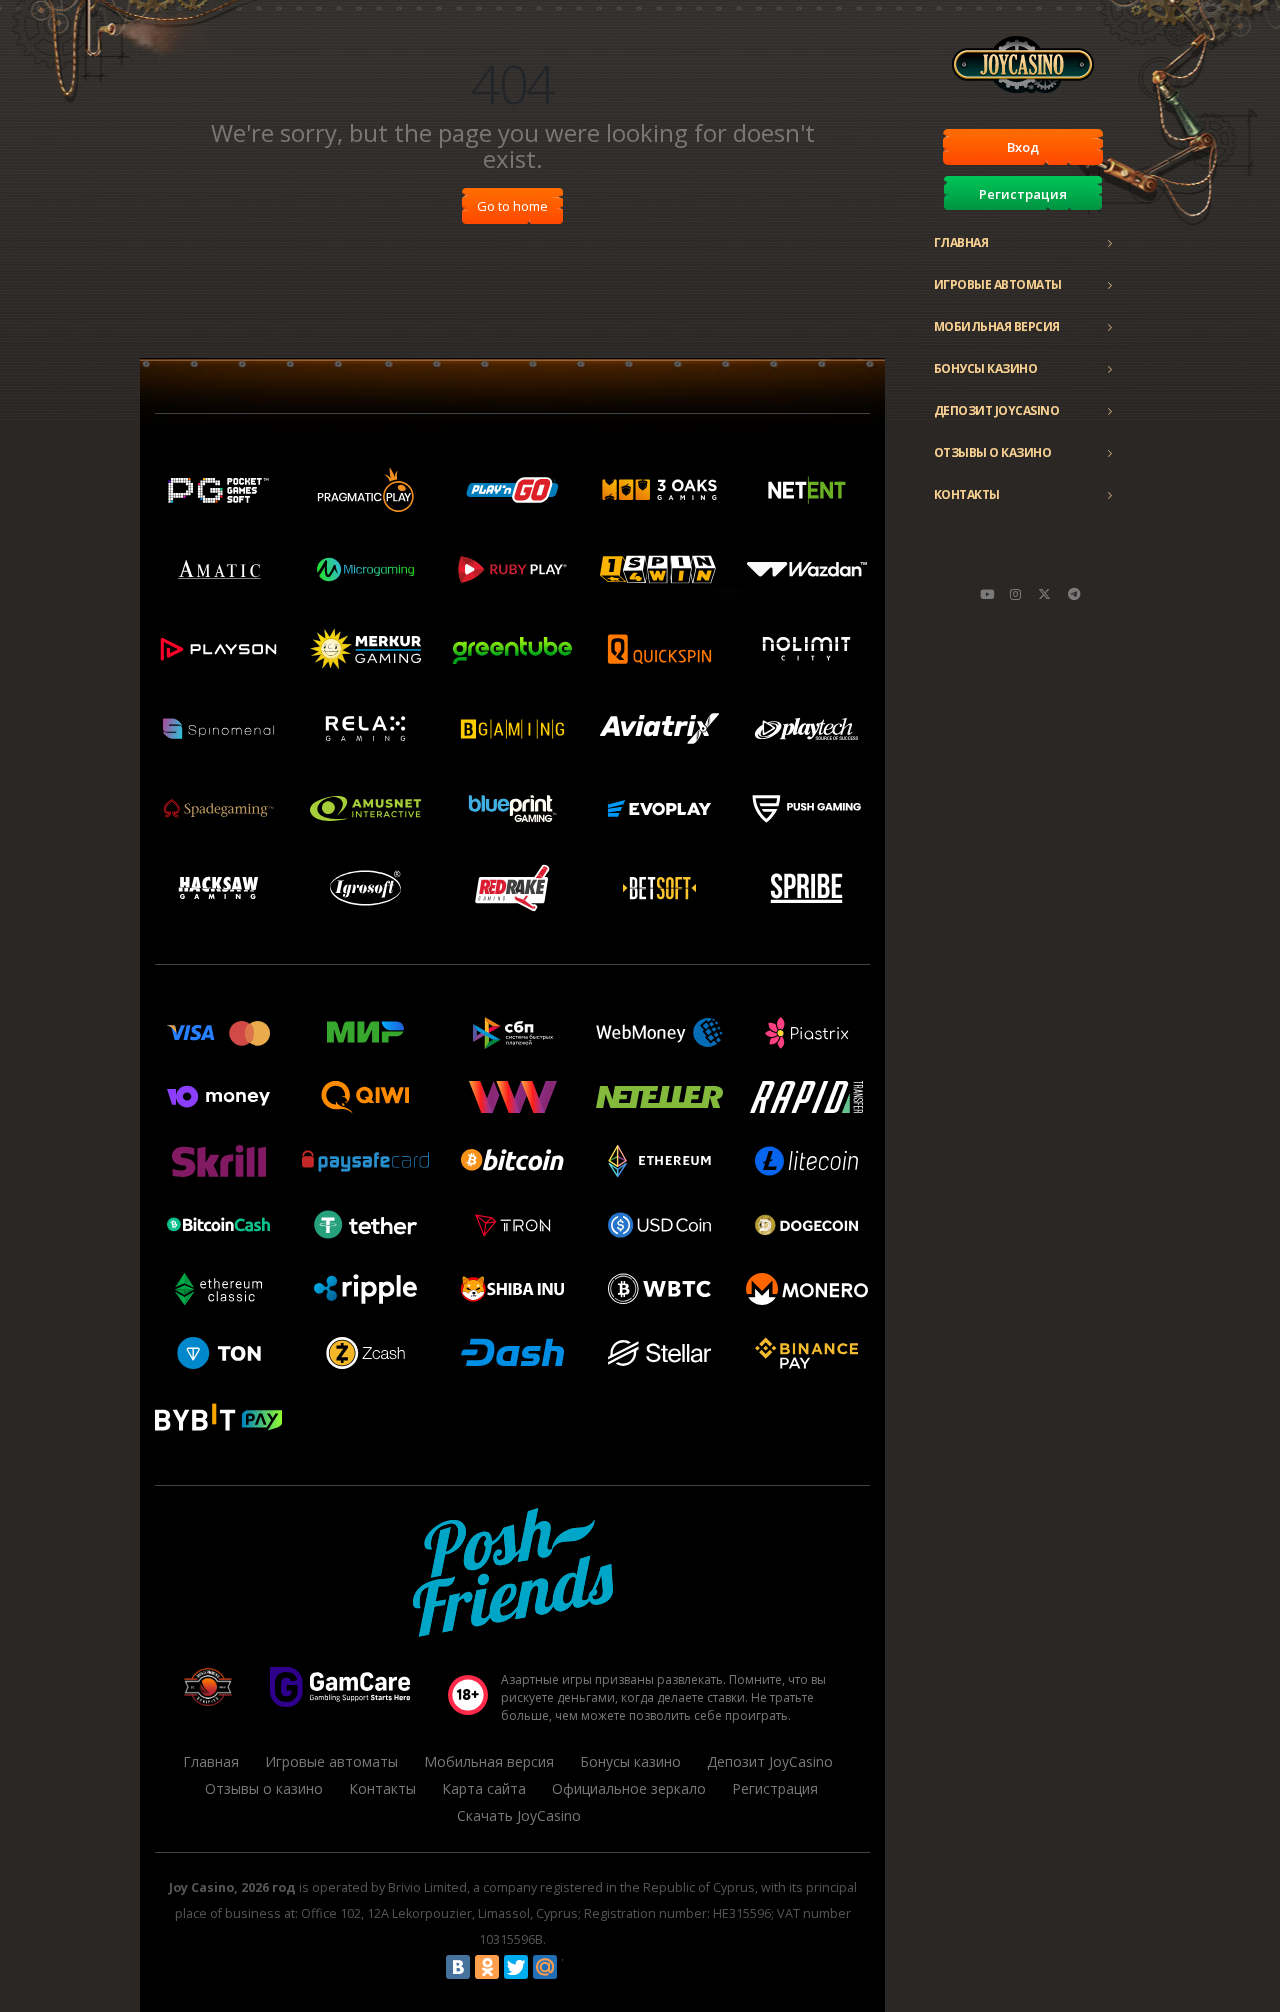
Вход (1023, 147)
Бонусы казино (986, 368)
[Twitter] (516, 1967)
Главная (961, 242)
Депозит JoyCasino (997, 410)
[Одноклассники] (487, 1967)
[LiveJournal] (574, 1967)
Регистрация (1023, 194)
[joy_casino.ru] (1016, 594)
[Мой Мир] (545, 1967)
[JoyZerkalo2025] (1074, 594)
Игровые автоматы (998, 284)
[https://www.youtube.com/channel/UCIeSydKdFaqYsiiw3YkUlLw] (987, 594)
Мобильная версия (997, 326)
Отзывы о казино (993, 452)
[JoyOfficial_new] (1045, 594)
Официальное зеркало (629, 1788)
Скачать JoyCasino (519, 1815)
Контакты (967, 494)
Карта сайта (484, 1788)
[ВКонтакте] (458, 1967)
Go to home (512, 206)
